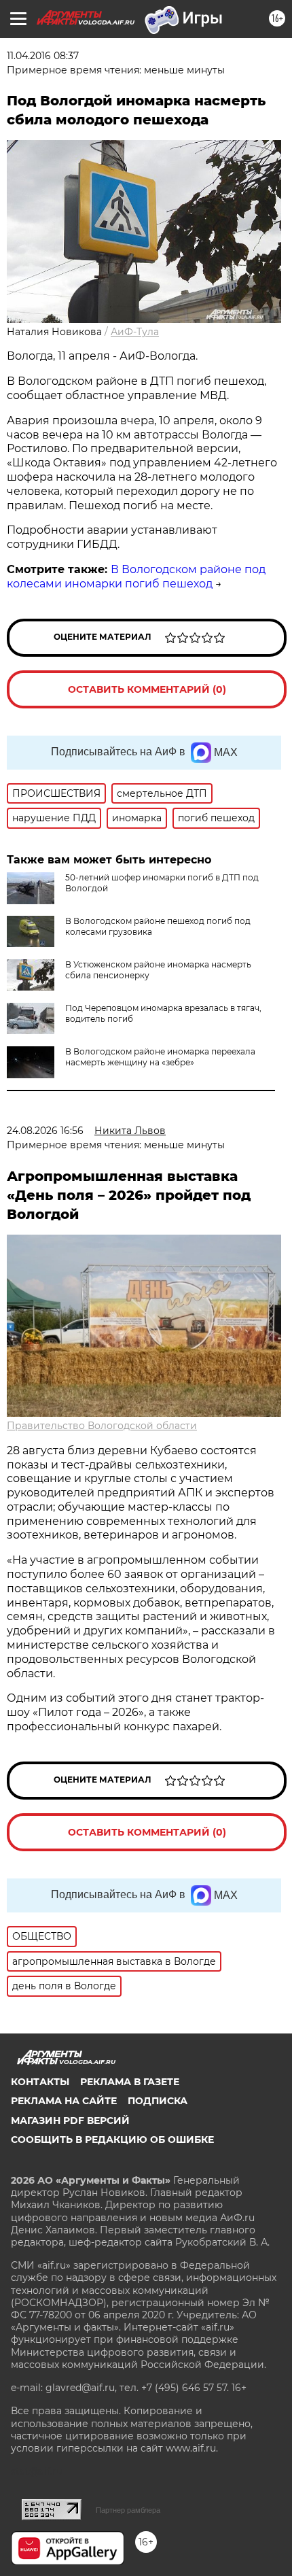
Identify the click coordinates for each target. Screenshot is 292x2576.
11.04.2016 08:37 (43, 56)
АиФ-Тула (135, 332)
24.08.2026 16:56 (45, 1131)
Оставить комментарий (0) (147, 689)
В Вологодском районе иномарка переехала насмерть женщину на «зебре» (160, 1057)
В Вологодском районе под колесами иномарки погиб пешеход (136, 577)
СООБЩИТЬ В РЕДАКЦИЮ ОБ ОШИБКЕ (112, 2140)
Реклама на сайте (64, 2101)
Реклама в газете (130, 2082)
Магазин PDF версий (70, 2120)
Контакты (40, 2082)
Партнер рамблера (128, 2510)
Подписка (158, 2101)
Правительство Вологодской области (102, 1426)
